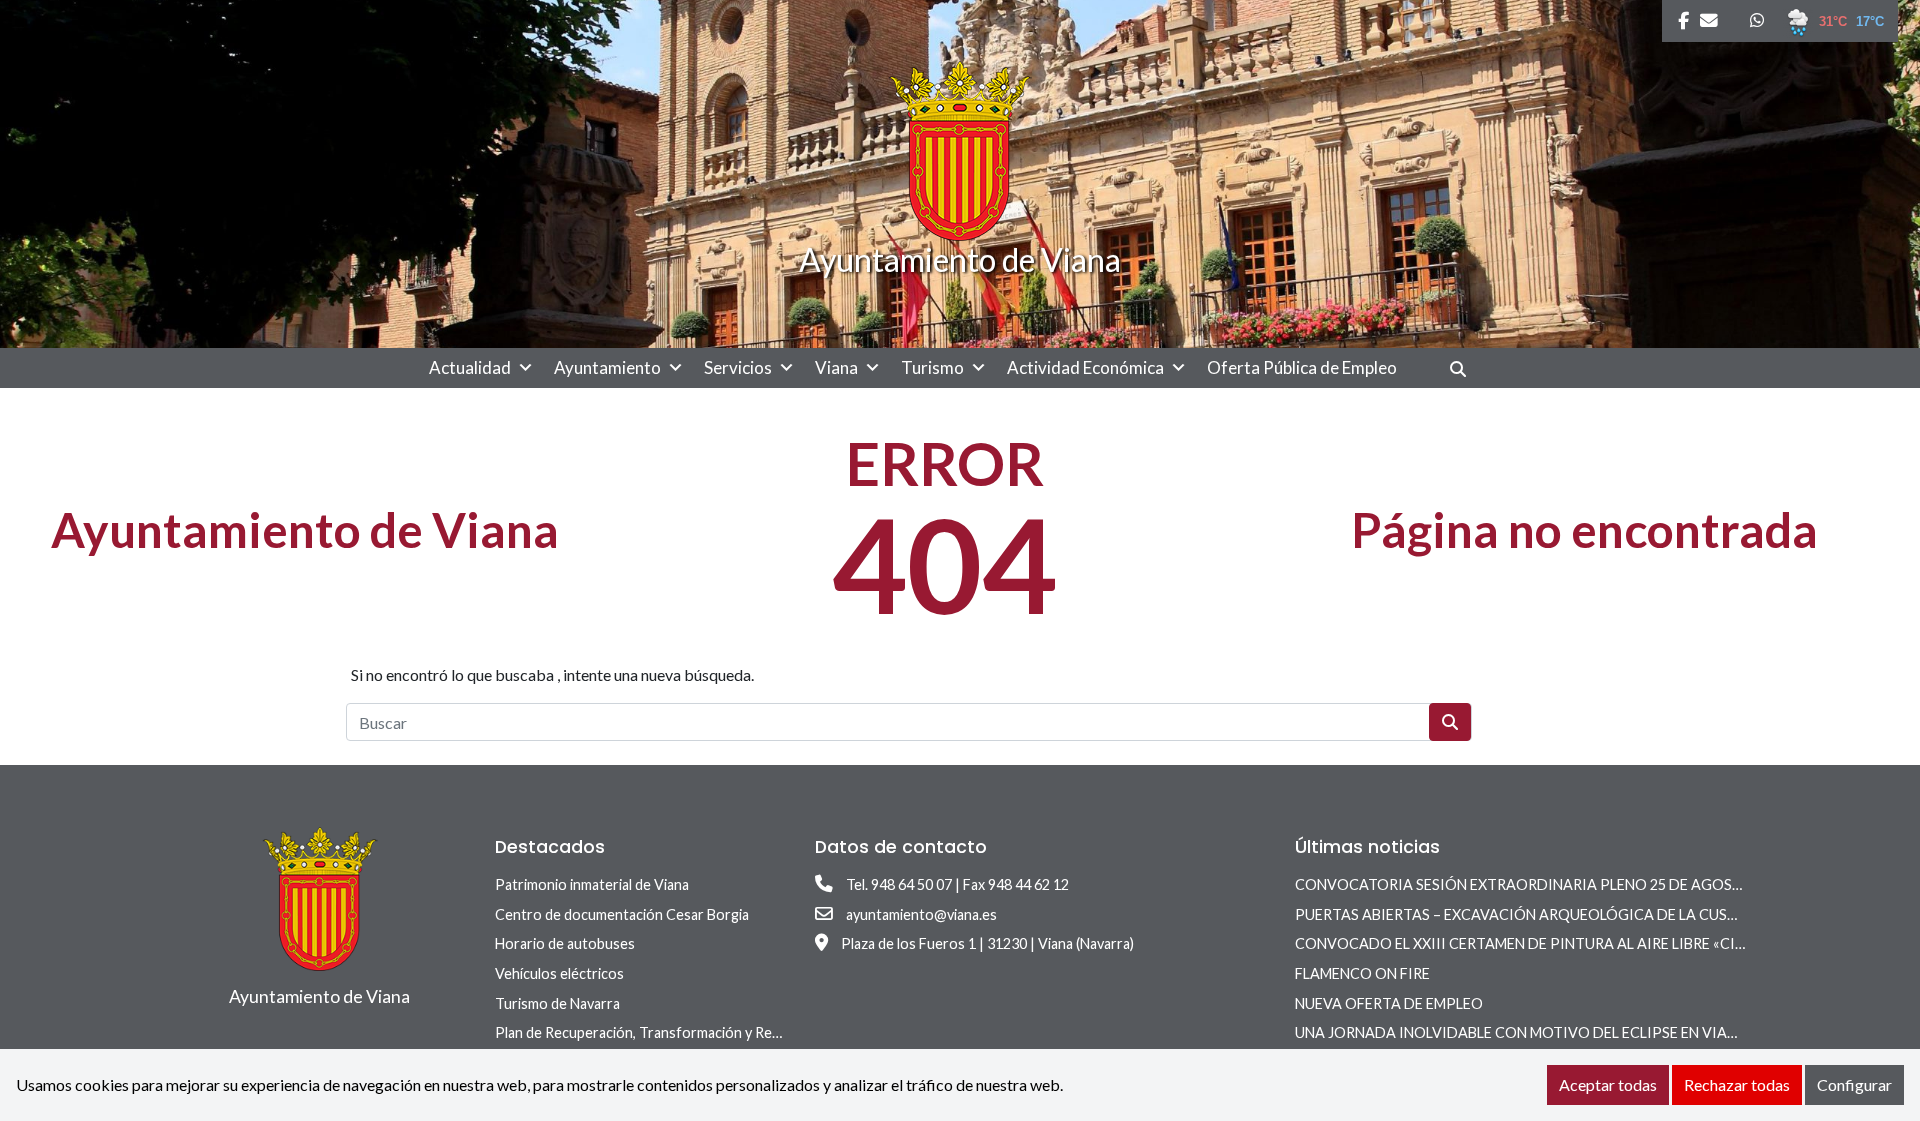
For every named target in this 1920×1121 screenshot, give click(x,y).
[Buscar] (1465, 368)
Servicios (738, 367)
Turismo (932, 367)
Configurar (1854, 1084)
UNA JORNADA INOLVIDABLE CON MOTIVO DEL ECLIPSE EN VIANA (1521, 1032)
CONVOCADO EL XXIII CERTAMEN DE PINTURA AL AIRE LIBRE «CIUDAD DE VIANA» (1574, 943)
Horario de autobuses (565, 943)
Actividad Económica (1085, 367)
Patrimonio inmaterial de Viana (592, 884)
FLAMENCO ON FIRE (1362, 973)
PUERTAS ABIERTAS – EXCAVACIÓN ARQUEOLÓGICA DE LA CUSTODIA (1534, 914)
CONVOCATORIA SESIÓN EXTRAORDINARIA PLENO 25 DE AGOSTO (1524, 884)
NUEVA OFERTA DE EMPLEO (1389, 1003)
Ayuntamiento (607, 367)
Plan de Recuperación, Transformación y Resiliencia (658, 1032)
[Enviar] (1450, 722)
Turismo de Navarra (557, 1003)
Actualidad (470, 367)
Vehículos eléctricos (559, 973)
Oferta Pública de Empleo (1302, 367)
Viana (836, 367)
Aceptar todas (1608, 1084)
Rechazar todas (1737, 1084)
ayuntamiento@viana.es (921, 914)
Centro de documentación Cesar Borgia (622, 914)
